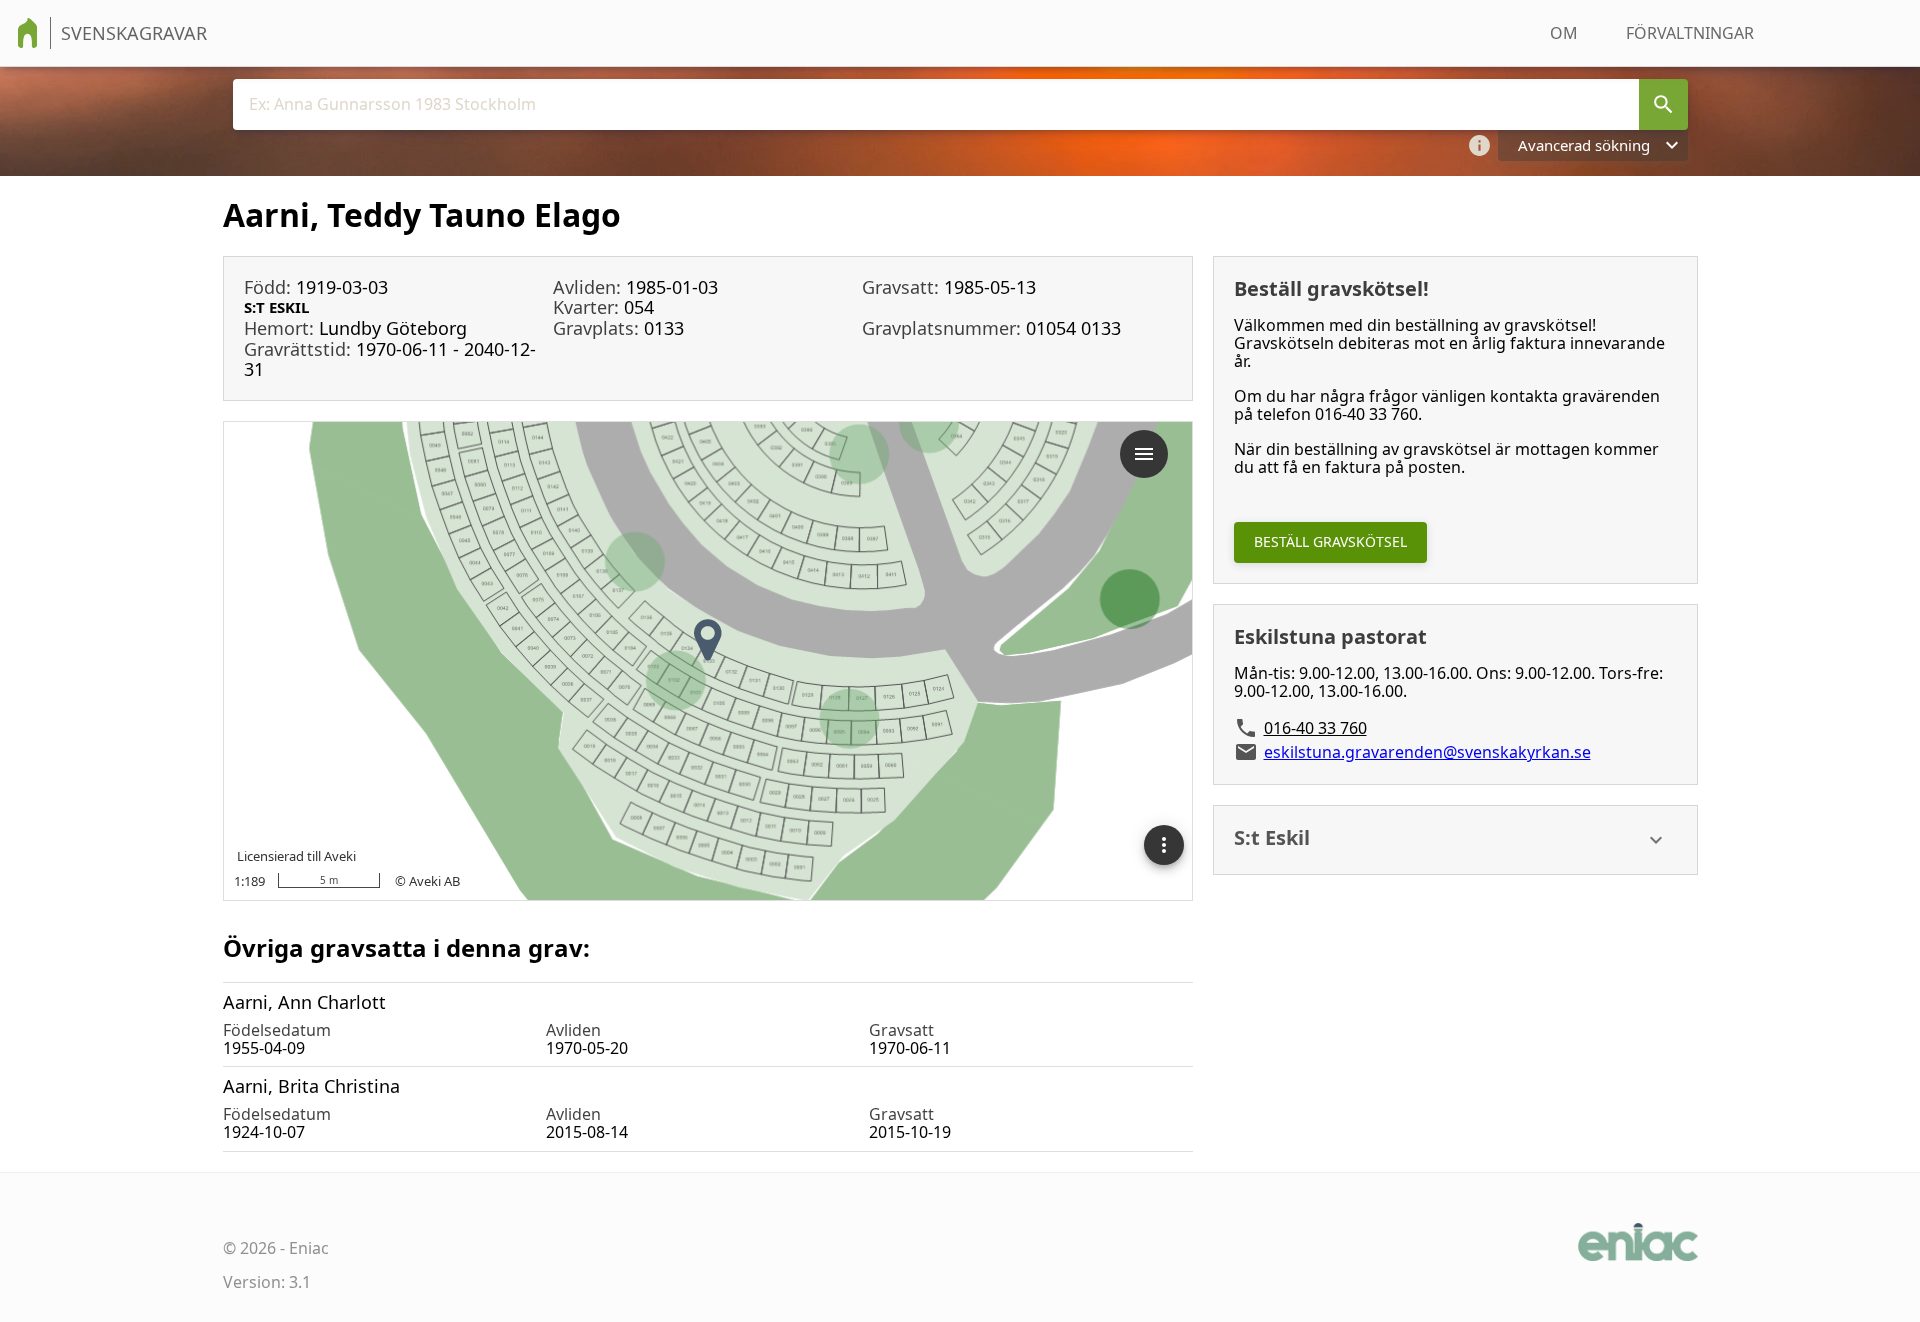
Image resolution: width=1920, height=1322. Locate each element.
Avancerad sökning (1584, 145)
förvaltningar (1690, 33)
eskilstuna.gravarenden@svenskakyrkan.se (1427, 752)
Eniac (309, 1248)
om (1564, 33)
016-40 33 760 (1315, 728)
